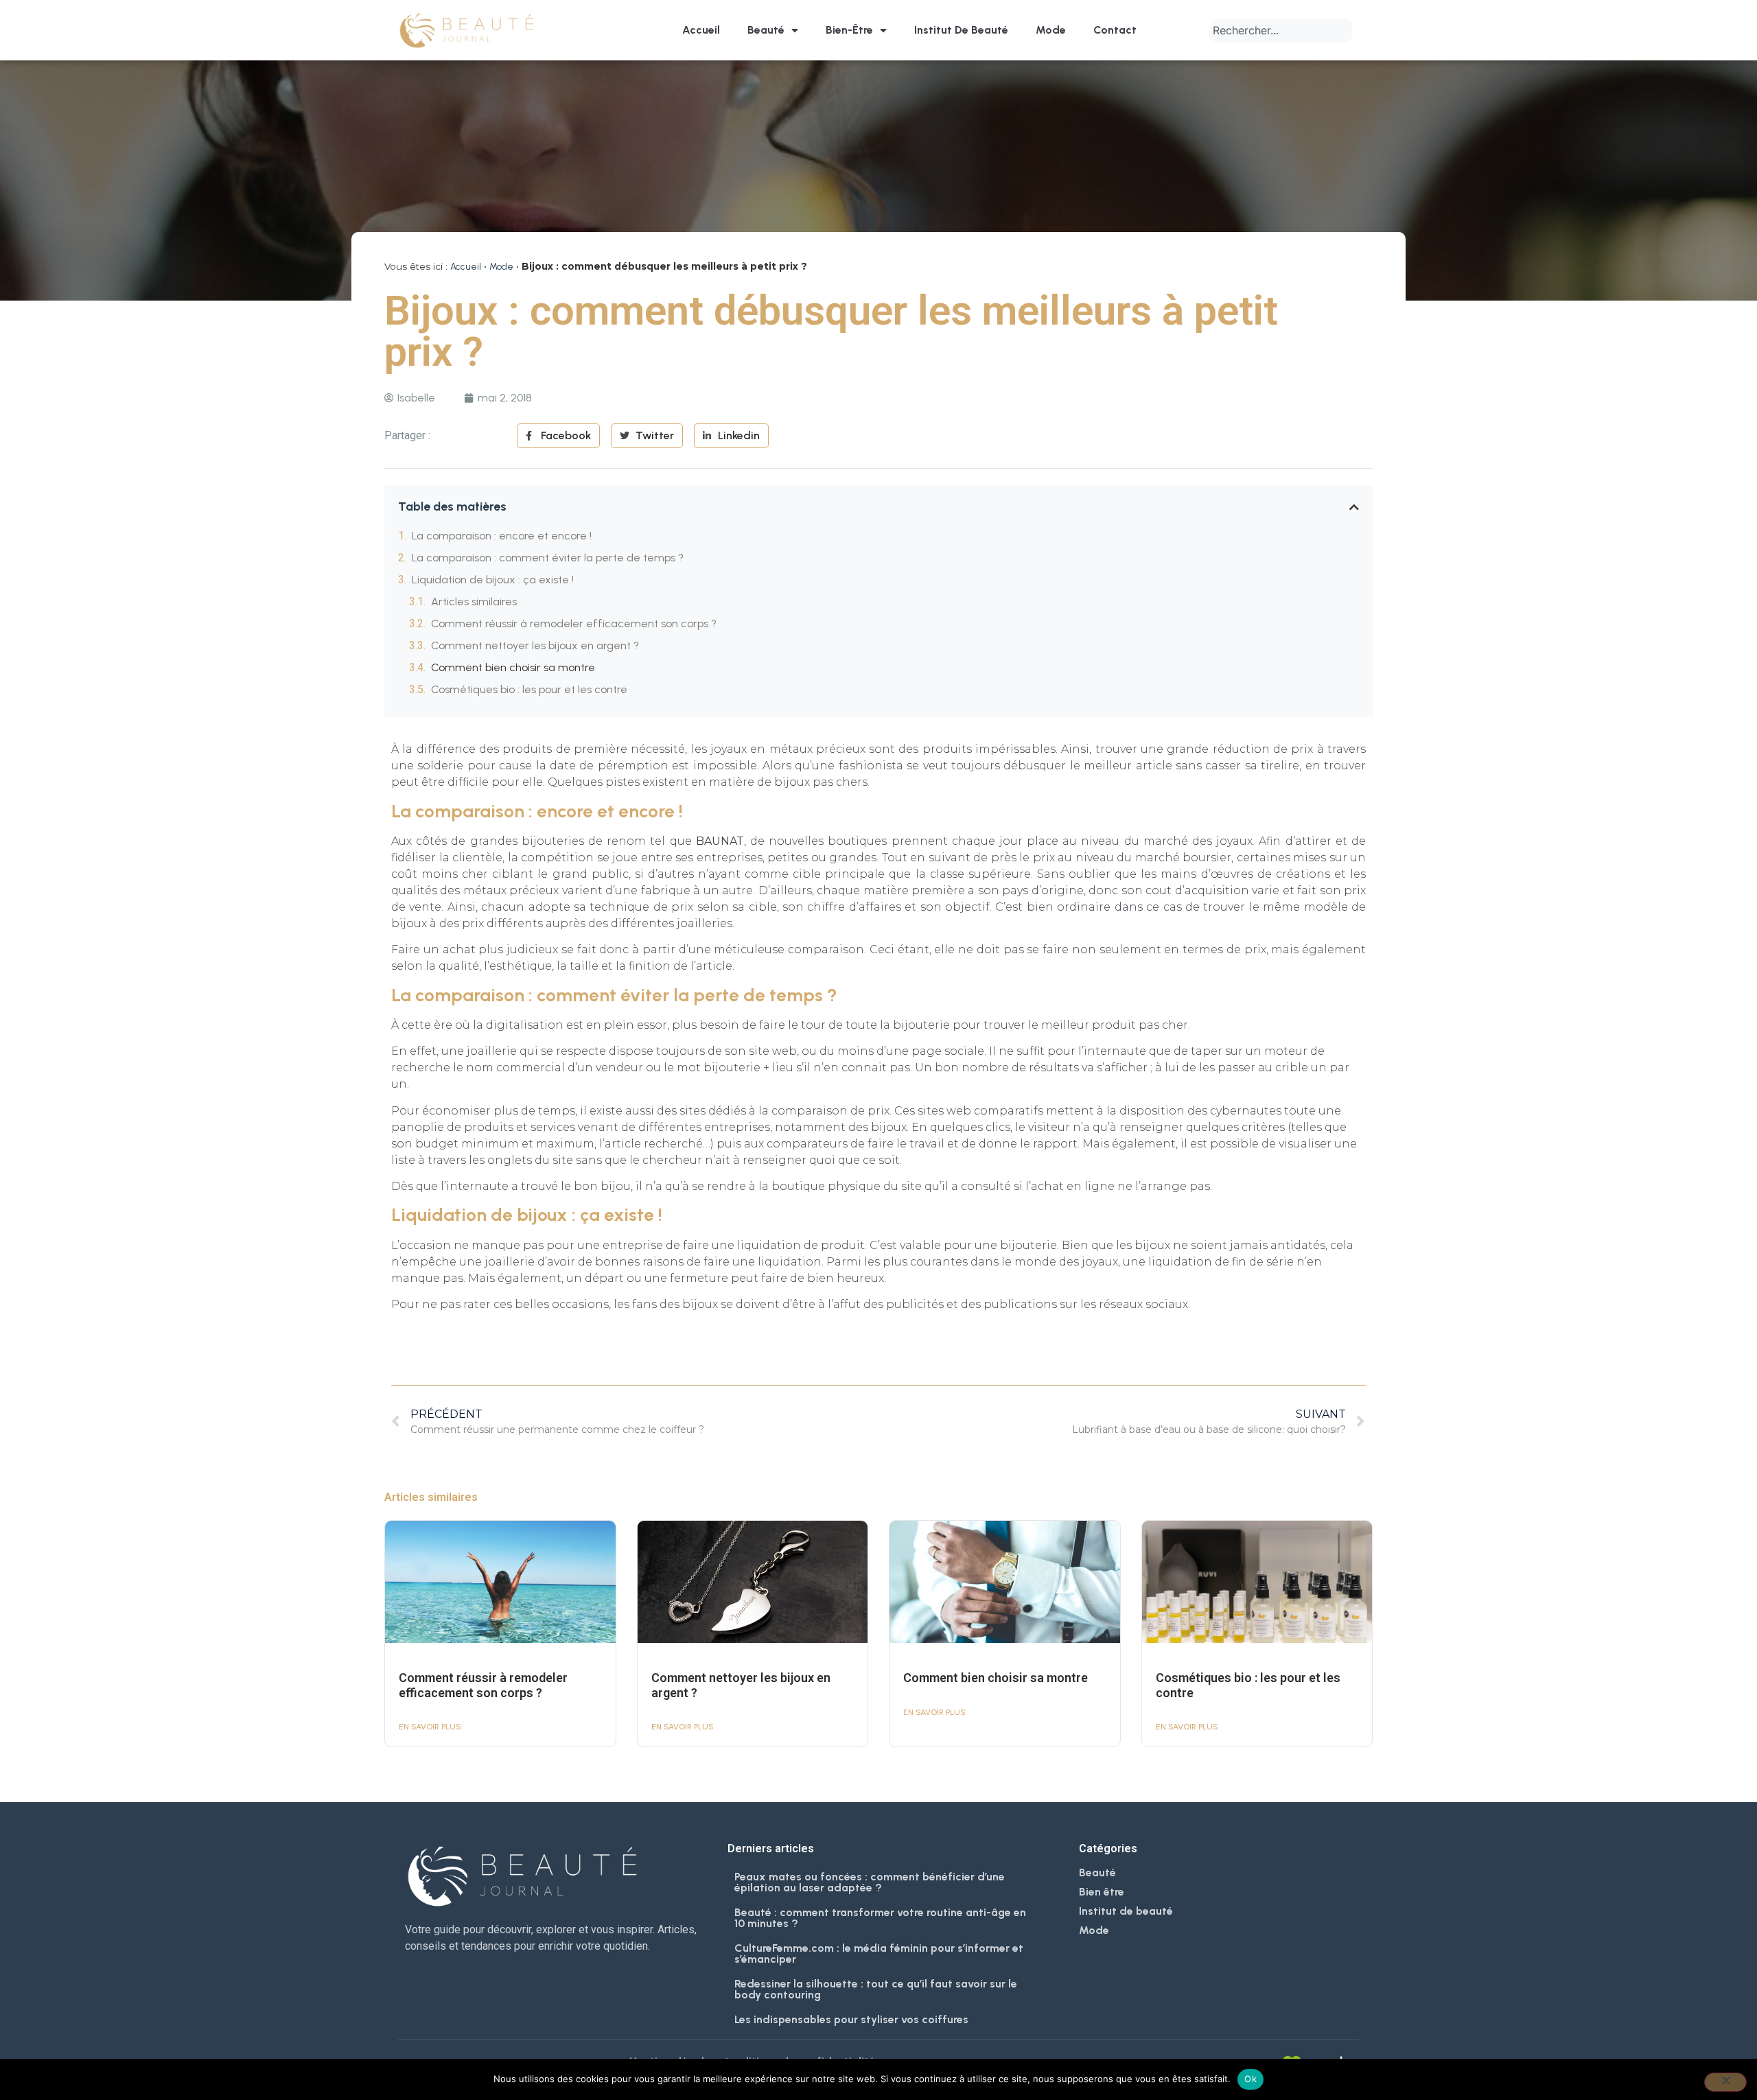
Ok (1250, 2079)
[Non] (1725, 2082)
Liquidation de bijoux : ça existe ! (493, 580)
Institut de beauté (961, 30)
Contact (1115, 30)
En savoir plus (430, 1727)
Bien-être (849, 30)
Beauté (766, 30)
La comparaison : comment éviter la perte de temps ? (548, 558)
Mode (1051, 30)
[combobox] (1281, 30)
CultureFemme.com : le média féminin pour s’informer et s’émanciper (879, 1953)
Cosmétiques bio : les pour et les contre (529, 689)
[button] (1354, 507)
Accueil (701, 30)
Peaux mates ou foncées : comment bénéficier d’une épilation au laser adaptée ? (870, 1882)
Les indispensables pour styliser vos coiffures (851, 2019)
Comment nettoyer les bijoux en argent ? (535, 645)
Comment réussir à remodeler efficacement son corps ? (574, 623)
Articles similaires (474, 602)
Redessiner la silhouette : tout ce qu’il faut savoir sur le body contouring (876, 1989)
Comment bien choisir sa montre (513, 667)
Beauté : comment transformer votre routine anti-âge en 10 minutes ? (880, 1918)
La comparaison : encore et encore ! (502, 536)
